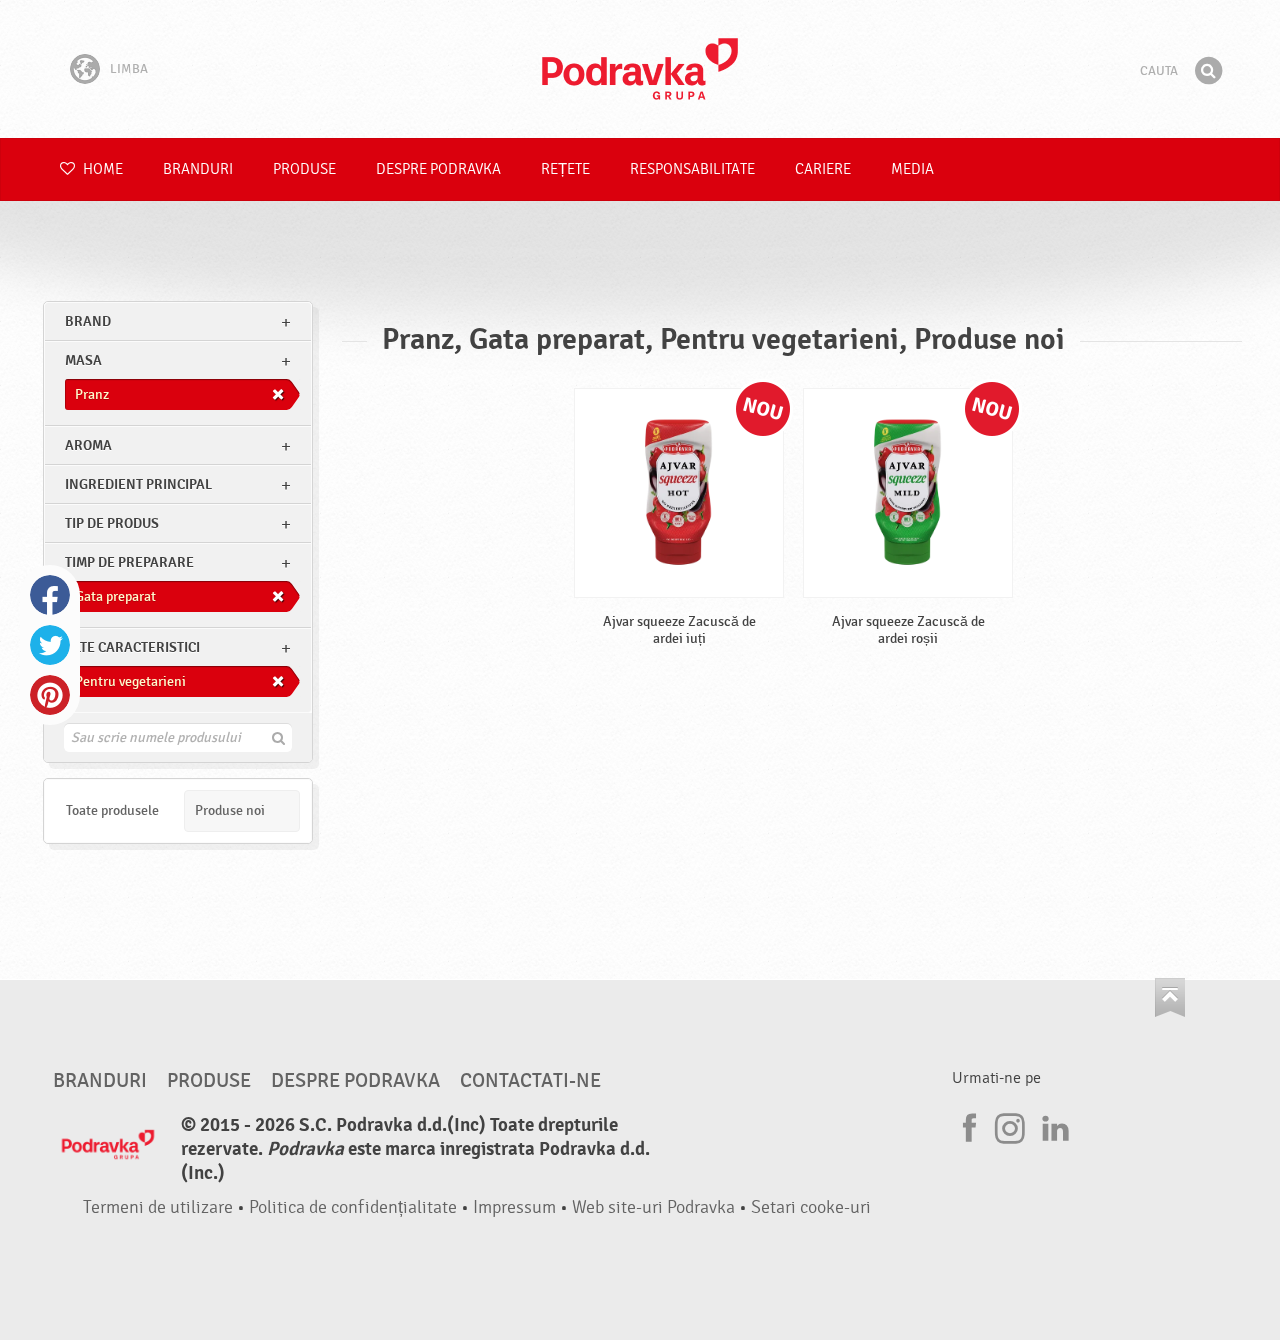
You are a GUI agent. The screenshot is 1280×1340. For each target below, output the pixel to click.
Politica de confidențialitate (353, 1207)
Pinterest (50, 695)
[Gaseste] (1208, 71)
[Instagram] (1010, 1125)
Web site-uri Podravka (653, 1207)
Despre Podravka (438, 169)
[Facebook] (967, 1125)
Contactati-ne (530, 1081)
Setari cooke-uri (811, 1207)
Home (101, 169)
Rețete (565, 169)
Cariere (823, 169)
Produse (304, 169)
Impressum (514, 1207)
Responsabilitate (692, 169)
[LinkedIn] (1053, 1125)
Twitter (50, 645)
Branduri (198, 169)
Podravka (640, 69)
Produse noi (230, 810)
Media (912, 169)
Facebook (50, 595)
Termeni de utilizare (158, 1207)
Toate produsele (112, 810)
